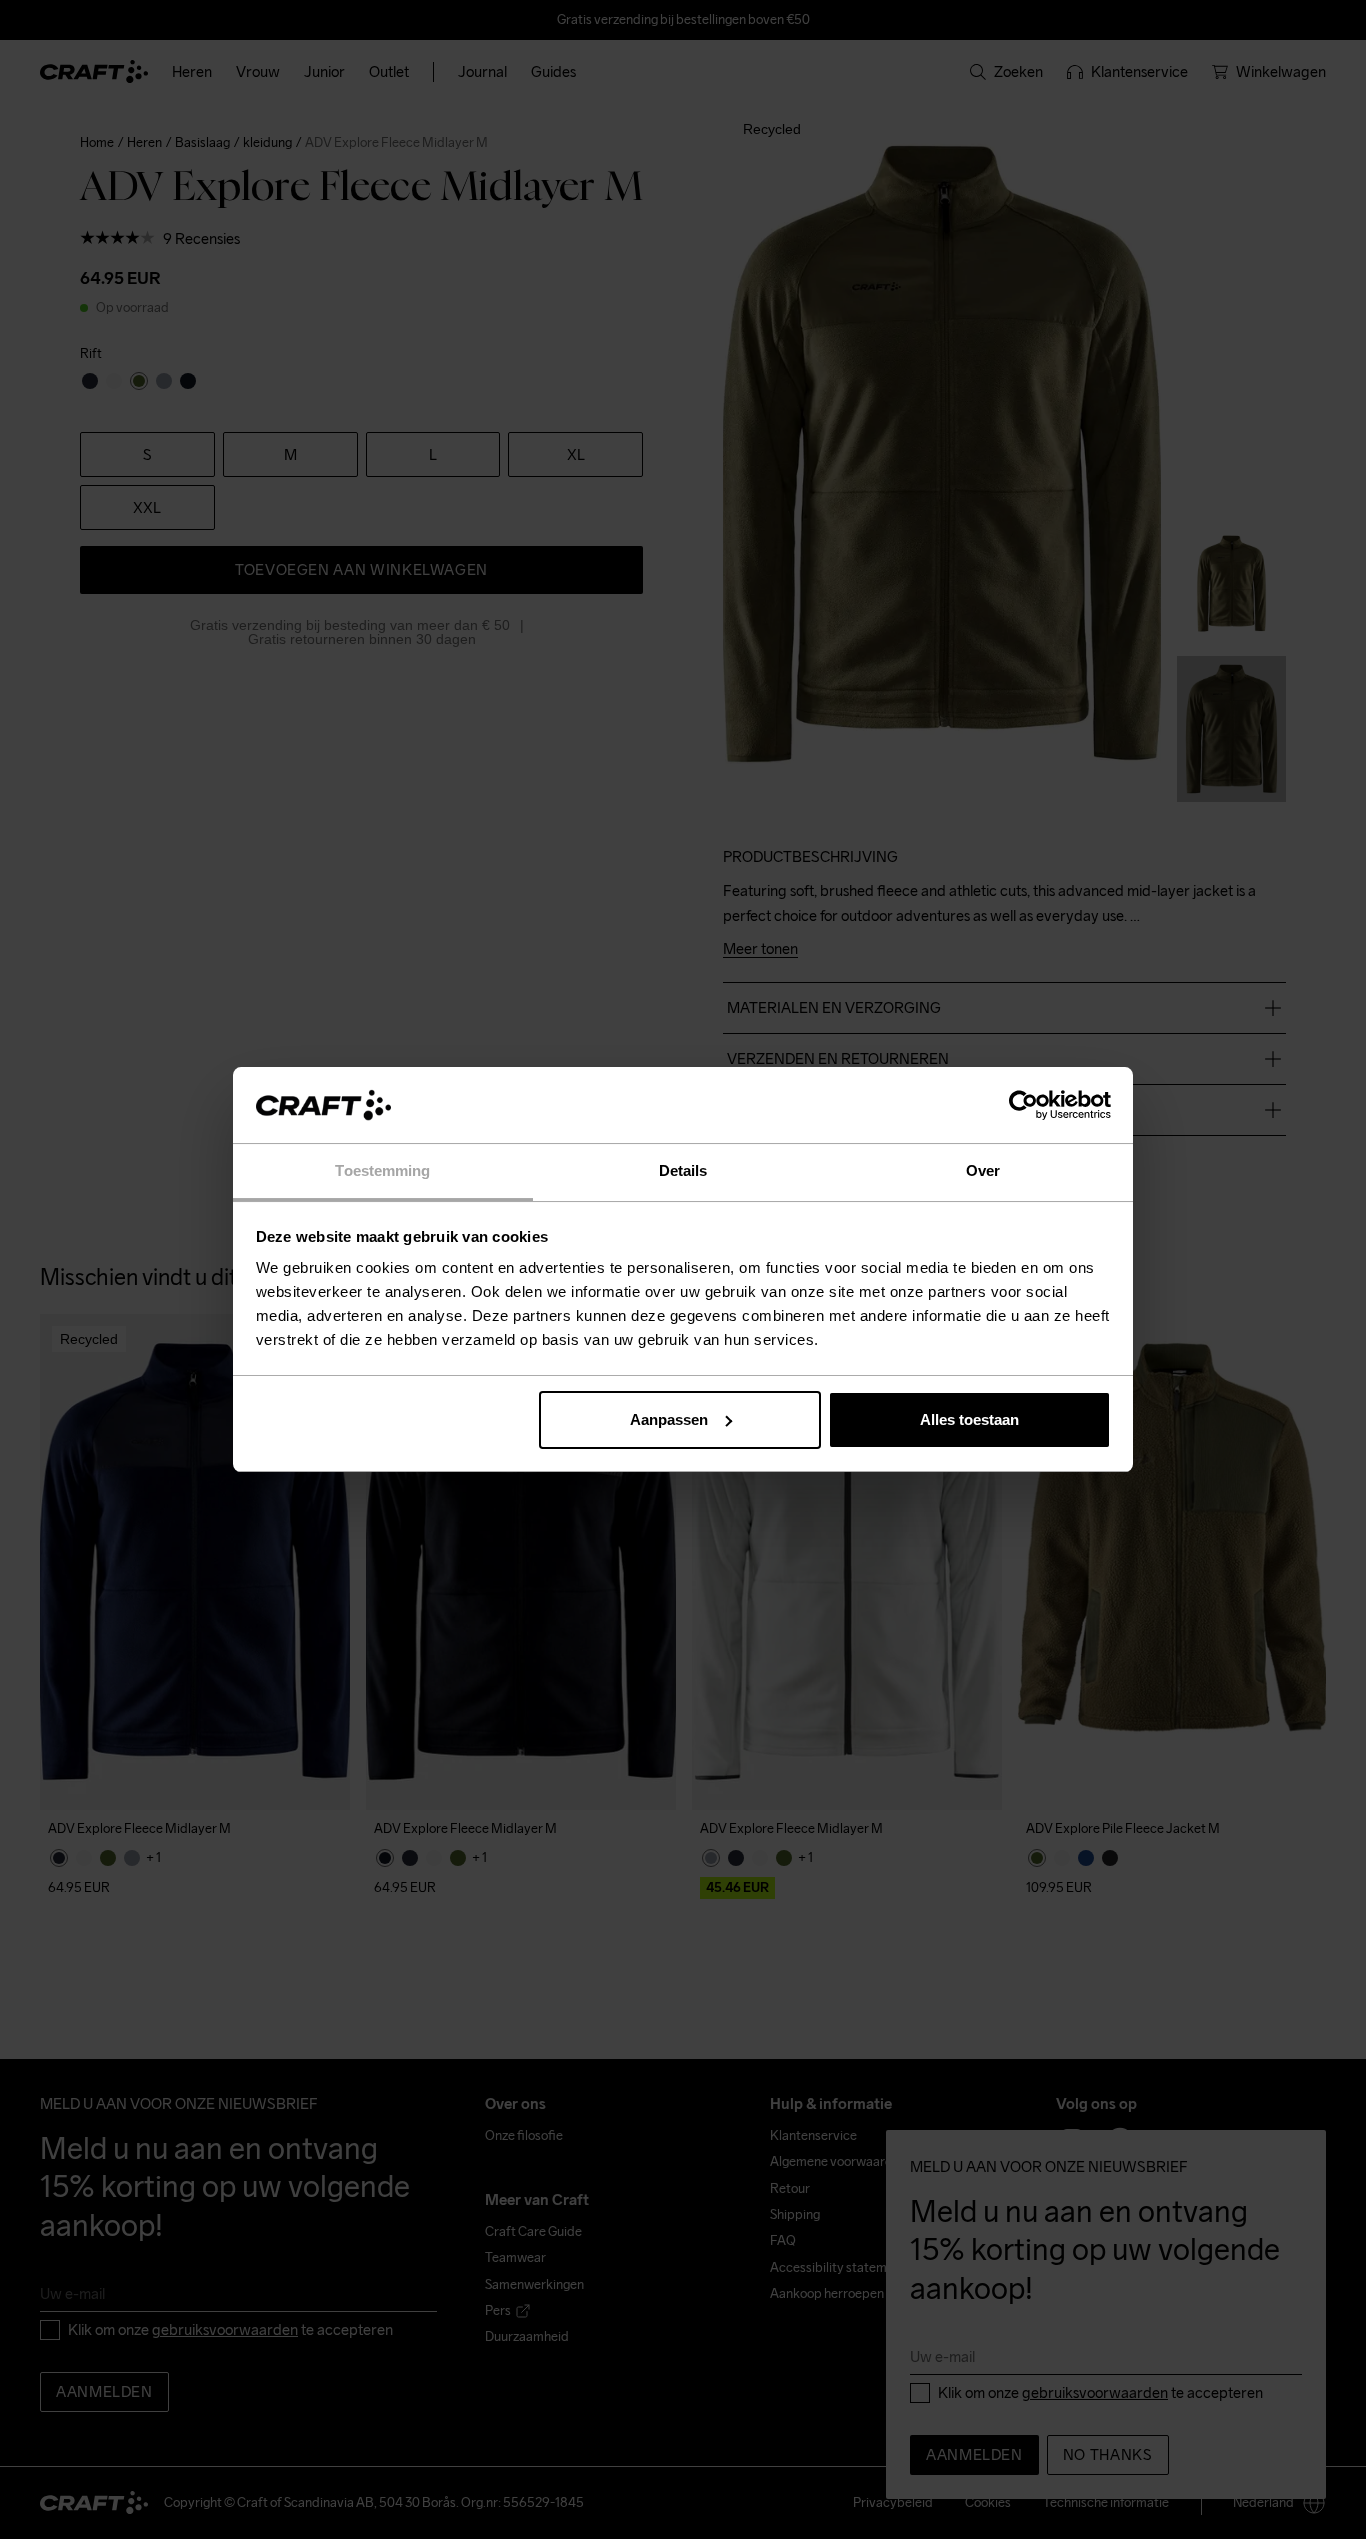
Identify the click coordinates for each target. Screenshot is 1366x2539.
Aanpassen (669, 1419)
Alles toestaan (969, 1419)
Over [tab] (983, 1170)
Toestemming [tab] (382, 1170)
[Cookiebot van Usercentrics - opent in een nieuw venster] (1023, 1105)
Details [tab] (683, 1170)
